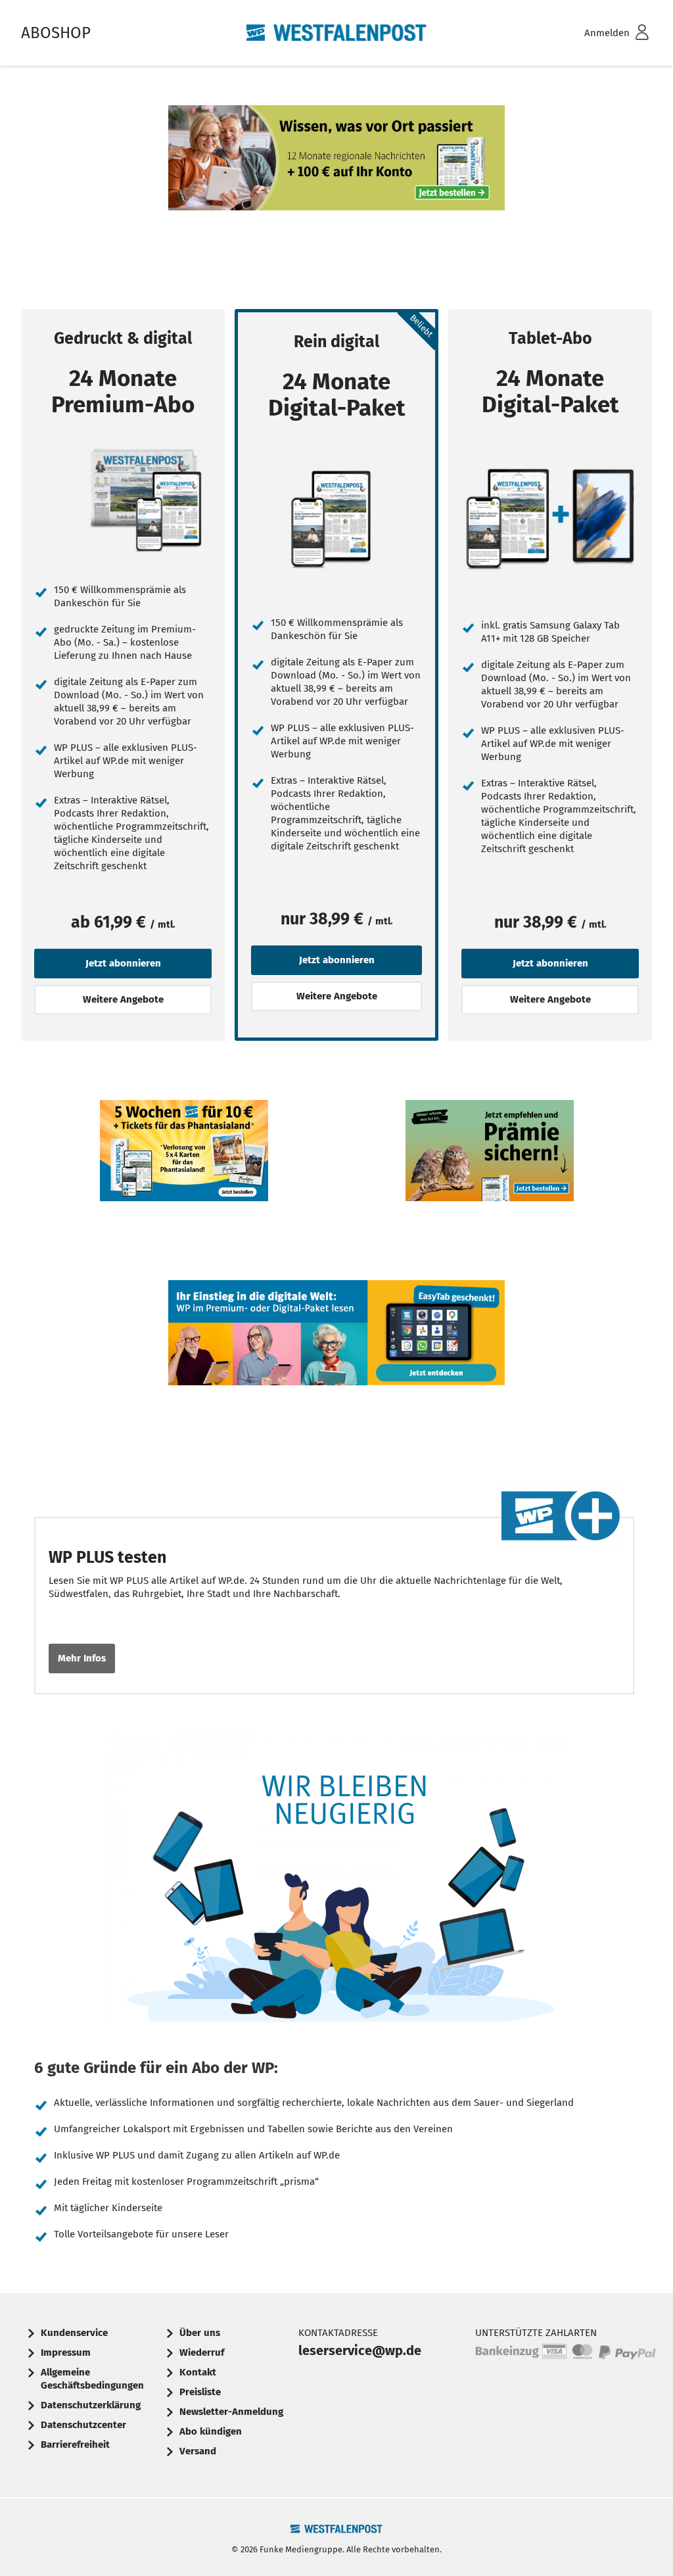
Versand (198, 2451)
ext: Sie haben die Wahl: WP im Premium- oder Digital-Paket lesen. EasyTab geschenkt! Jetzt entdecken (336, 1372)
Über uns (200, 2333)
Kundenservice (74, 2333)
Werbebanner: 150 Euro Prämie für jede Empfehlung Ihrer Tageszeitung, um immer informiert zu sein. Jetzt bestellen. (490, 1190)
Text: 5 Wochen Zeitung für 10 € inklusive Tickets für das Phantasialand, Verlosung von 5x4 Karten (184, 1190)
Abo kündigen (211, 2431)
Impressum (66, 2352)
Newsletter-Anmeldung (231, 2412)
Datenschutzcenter (83, 2425)
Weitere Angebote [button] (123, 999)
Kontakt (198, 2372)
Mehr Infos (82, 1658)
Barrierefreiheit (75, 2445)
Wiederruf (202, 2352)
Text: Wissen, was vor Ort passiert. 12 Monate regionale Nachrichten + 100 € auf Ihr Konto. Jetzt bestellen (336, 197)
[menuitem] (599, 33)
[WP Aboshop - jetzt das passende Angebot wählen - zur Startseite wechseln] (336, 33)
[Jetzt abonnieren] (123, 501)
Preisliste (200, 2392)
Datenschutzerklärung (91, 2405)
